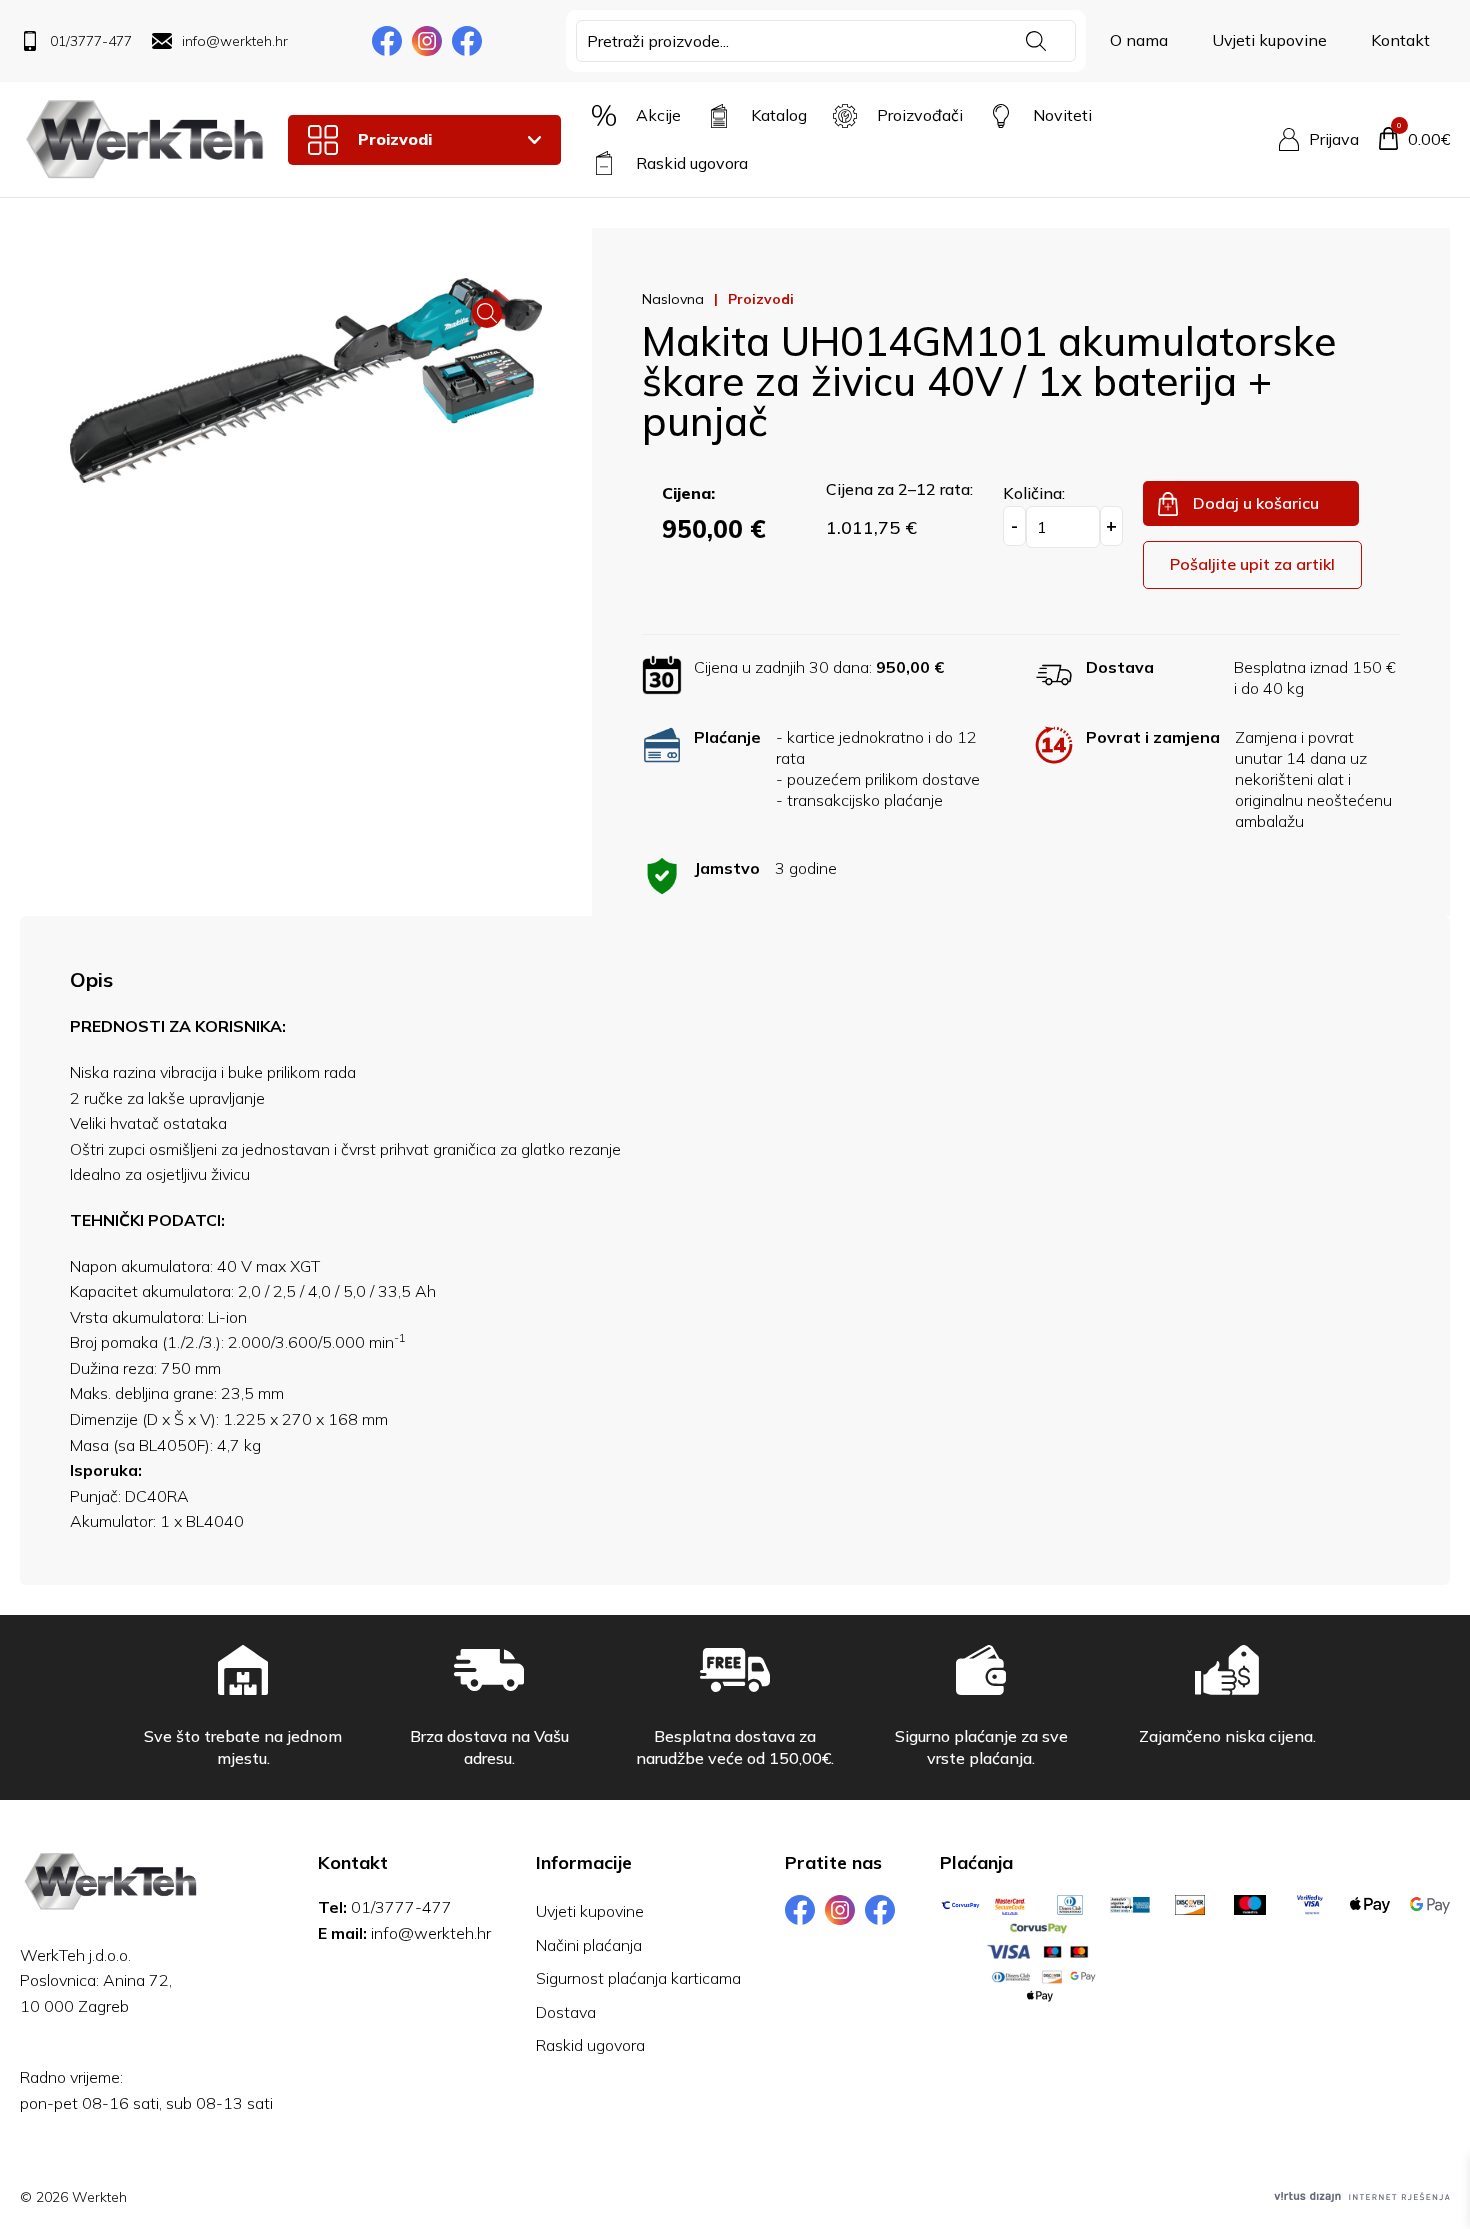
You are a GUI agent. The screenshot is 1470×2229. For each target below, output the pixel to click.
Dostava (566, 2012)
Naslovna (673, 299)
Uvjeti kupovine (1269, 40)
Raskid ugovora (590, 2045)
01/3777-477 (401, 1907)
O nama (1139, 40)
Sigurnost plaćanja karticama (638, 1978)
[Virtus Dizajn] (1362, 2197)
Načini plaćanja (589, 1945)
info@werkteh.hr (431, 1933)
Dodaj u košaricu (1256, 503)
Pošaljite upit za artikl (1252, 564)
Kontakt (1400, 40)
